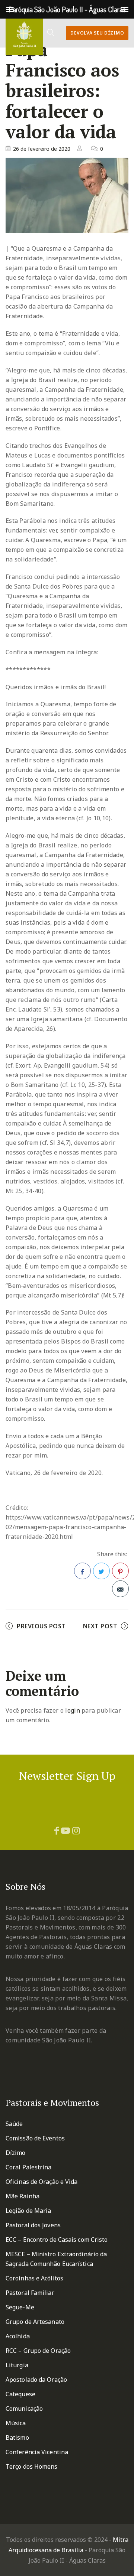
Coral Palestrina (29, 2167)
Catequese (20, 2394)
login (73, 1710)
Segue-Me (20, 2307)
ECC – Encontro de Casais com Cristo (57, 2240)
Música (16, 2423)
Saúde (14, 2124)
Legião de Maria (28, 2211)
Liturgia (17, 2365)
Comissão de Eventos (35, 2138)
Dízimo (16, 2153)
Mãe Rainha (23, 2196)
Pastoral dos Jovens (33, 2225)
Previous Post (41, 1626)
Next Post (100, 1626)
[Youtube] (66, 1830)
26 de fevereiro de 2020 (42, 149)
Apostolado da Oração (36, 2380)
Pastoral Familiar (30, 2293)
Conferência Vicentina (37, 2452)
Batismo (17, 2437)
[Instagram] (76, 1830)
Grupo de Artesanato (35, 2322)
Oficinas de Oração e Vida (42, 2182)
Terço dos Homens (32, 2466)
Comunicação (24, 2409)
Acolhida (18, 2336)
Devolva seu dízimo (97, 33)
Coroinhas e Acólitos (34, 2278)
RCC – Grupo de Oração (38, 2351)
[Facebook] (57, 1830)
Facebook (82, 1571)
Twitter (101, 1571)
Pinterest (120, 1571)
